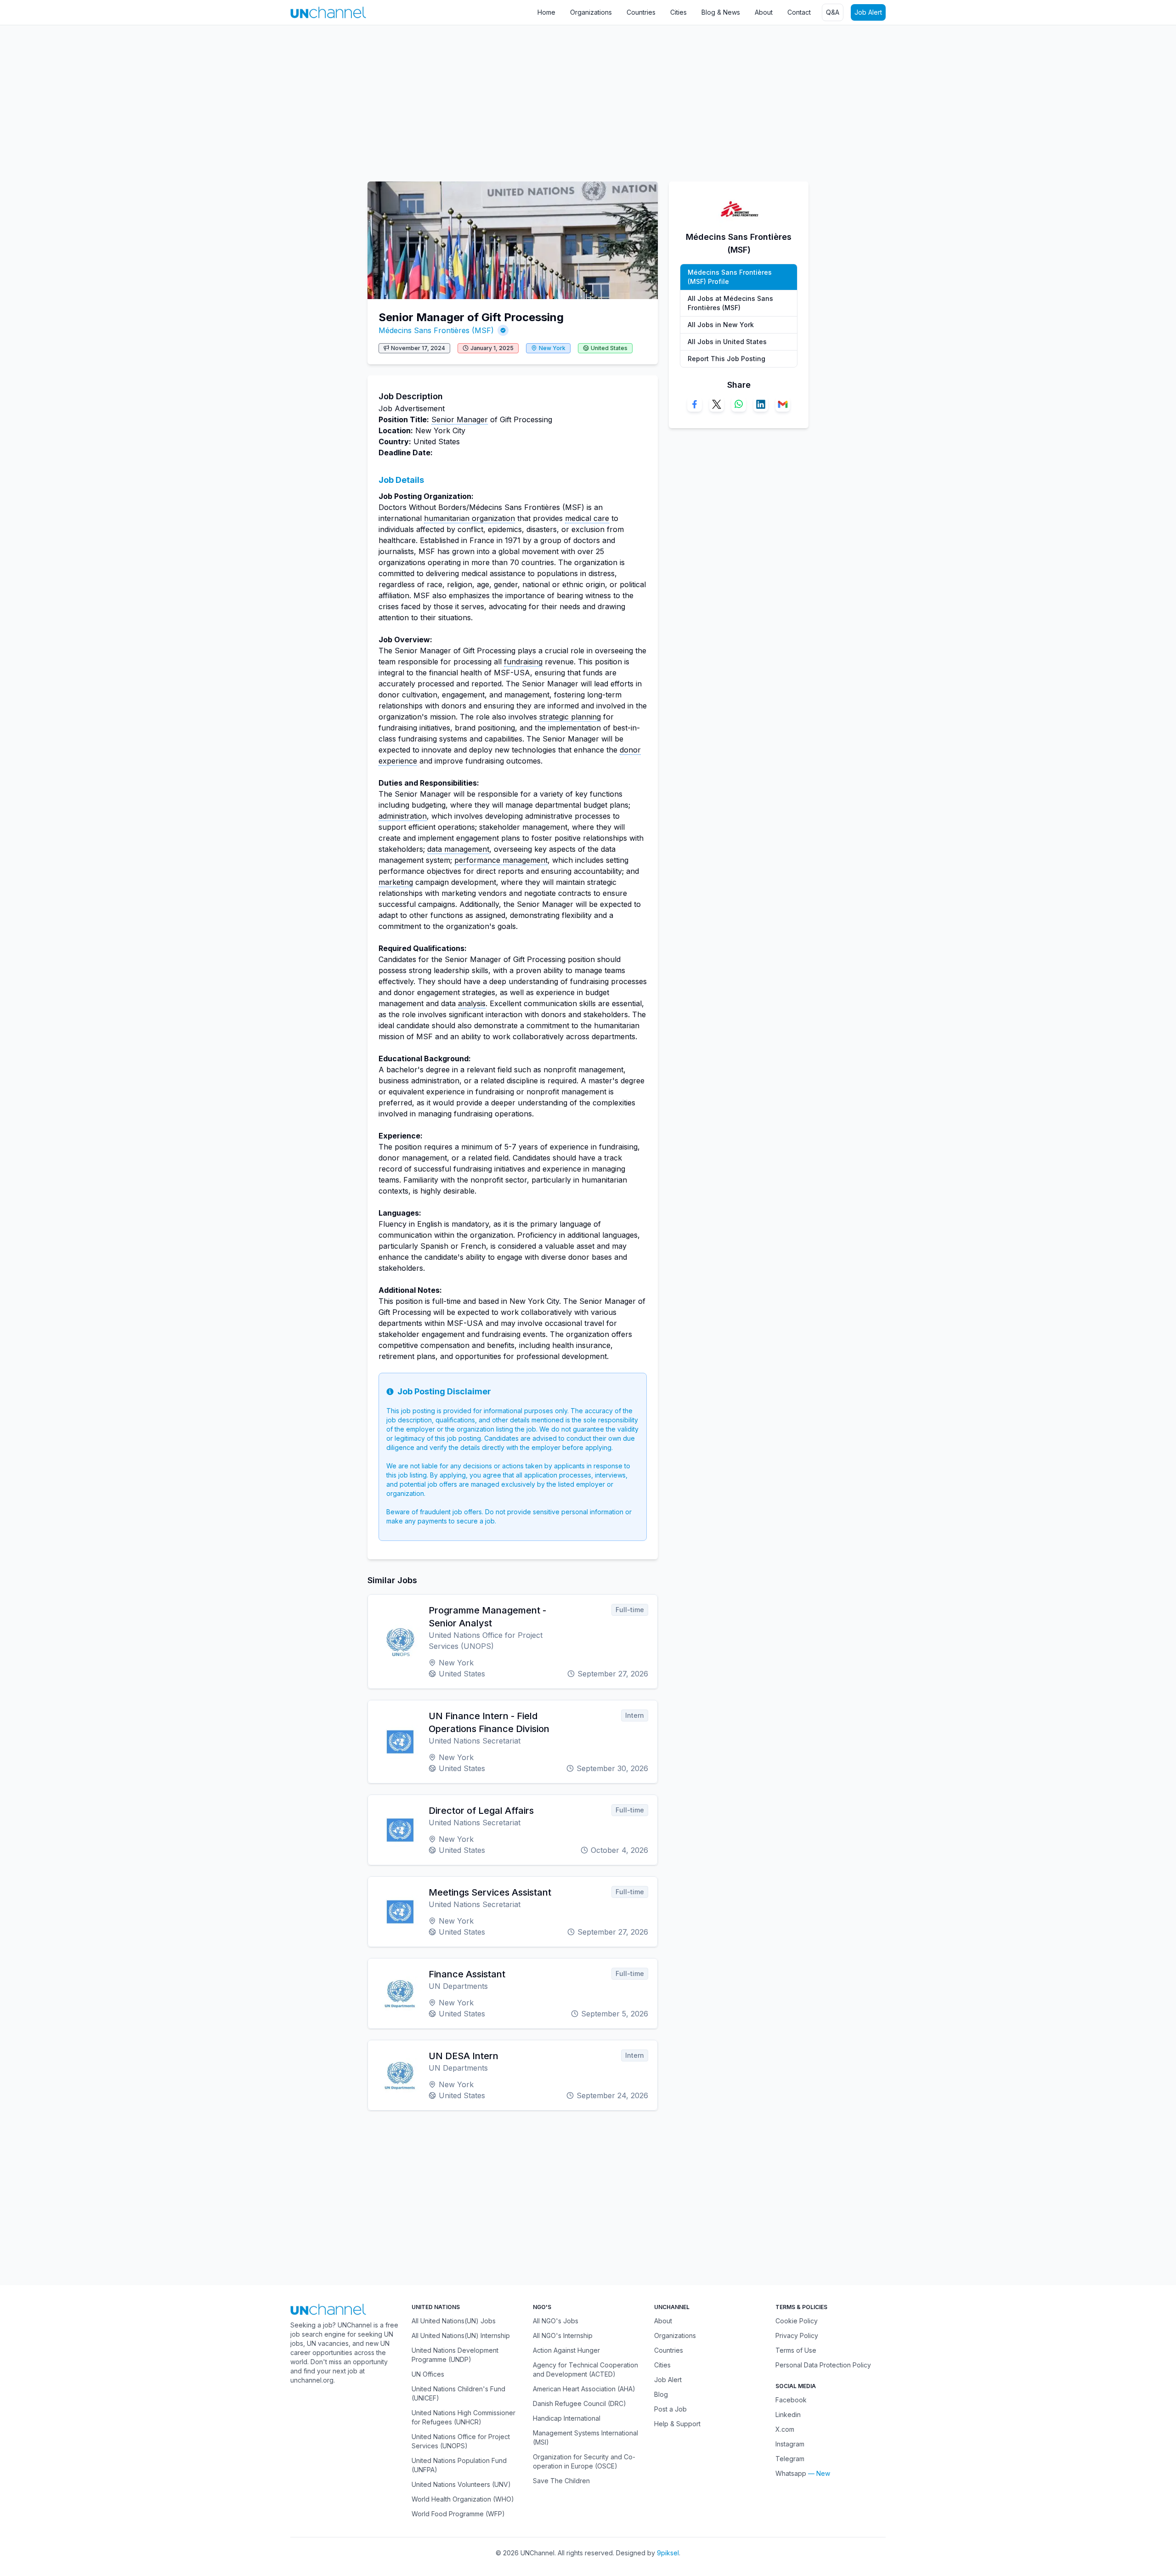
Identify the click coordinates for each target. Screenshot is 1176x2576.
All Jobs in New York (721, 325)
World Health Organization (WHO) (463, 2499)
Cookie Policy (797, 2321)
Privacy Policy (797, 2335)
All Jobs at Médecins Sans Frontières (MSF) (730, 303)
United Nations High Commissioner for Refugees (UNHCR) (464, 2417)
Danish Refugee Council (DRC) (580, 2403)
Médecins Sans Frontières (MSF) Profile (730, 277)
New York (552, 348)
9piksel (668, 2553)
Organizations (591, 12)
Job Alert (868, 12)
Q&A (833, 12)
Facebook (791, 2400)
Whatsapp (791, 2473)
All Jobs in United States (727, 342)
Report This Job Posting (727, 359)
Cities (678, 12)
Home (546, 12)
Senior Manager (460, 419)
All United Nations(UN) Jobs (454, 2321)
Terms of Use (796, 2350)
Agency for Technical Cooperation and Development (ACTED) (585, 2369)
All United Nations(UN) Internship (461, 2335)
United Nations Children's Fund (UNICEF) (458, 2393)
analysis (472, 1003)
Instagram (790, 2444)
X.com (785, 2429)
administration (403, 816)
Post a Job (670, 2409)
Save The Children (561, 2481)
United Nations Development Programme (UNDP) (455, 2355)
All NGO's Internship (563, 2335)
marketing (396, 882)
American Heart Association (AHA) (584, 2389)
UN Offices (428, 2374)
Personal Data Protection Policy (823, 2365)
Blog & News (721, 12)
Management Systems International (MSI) (585, 2437)
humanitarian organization (469, 518)
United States (609, 348)
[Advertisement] (276, 99)
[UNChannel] (328, 12)
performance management (501, 860)
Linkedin (788, 2415)
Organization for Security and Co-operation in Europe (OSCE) (584, 2461)
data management (458, 849)
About (764, 12)
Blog (661, 2394)
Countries (641, 12)
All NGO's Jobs (556, 2321)
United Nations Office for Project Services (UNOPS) (461, 2441)
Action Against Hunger (566, 2350)
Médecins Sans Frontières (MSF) (436, 330)
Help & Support (677, 2424)
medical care (587, 518)
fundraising (523, 662)
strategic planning (570, 717)
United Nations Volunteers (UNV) (461, 2484)
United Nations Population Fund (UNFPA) (459, 2465)
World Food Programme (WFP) (458, 2514)
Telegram (790, 2459)
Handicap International (567, 2418)
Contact (799, 12)
